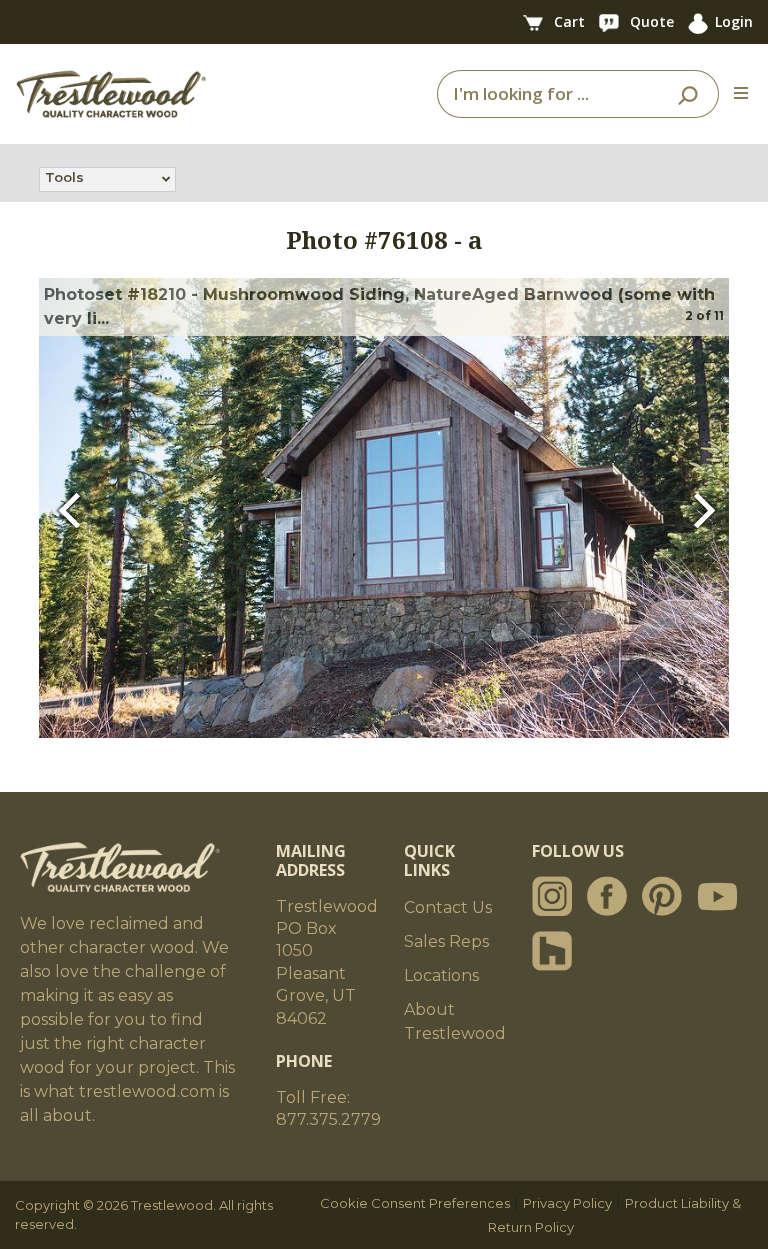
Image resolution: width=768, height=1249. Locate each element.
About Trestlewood (455, 1021)
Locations (441, 975)
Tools (64, 177)
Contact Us (448, 907)
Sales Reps (446, 941)
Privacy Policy (567, 1203)
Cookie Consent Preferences (415, 1203)
